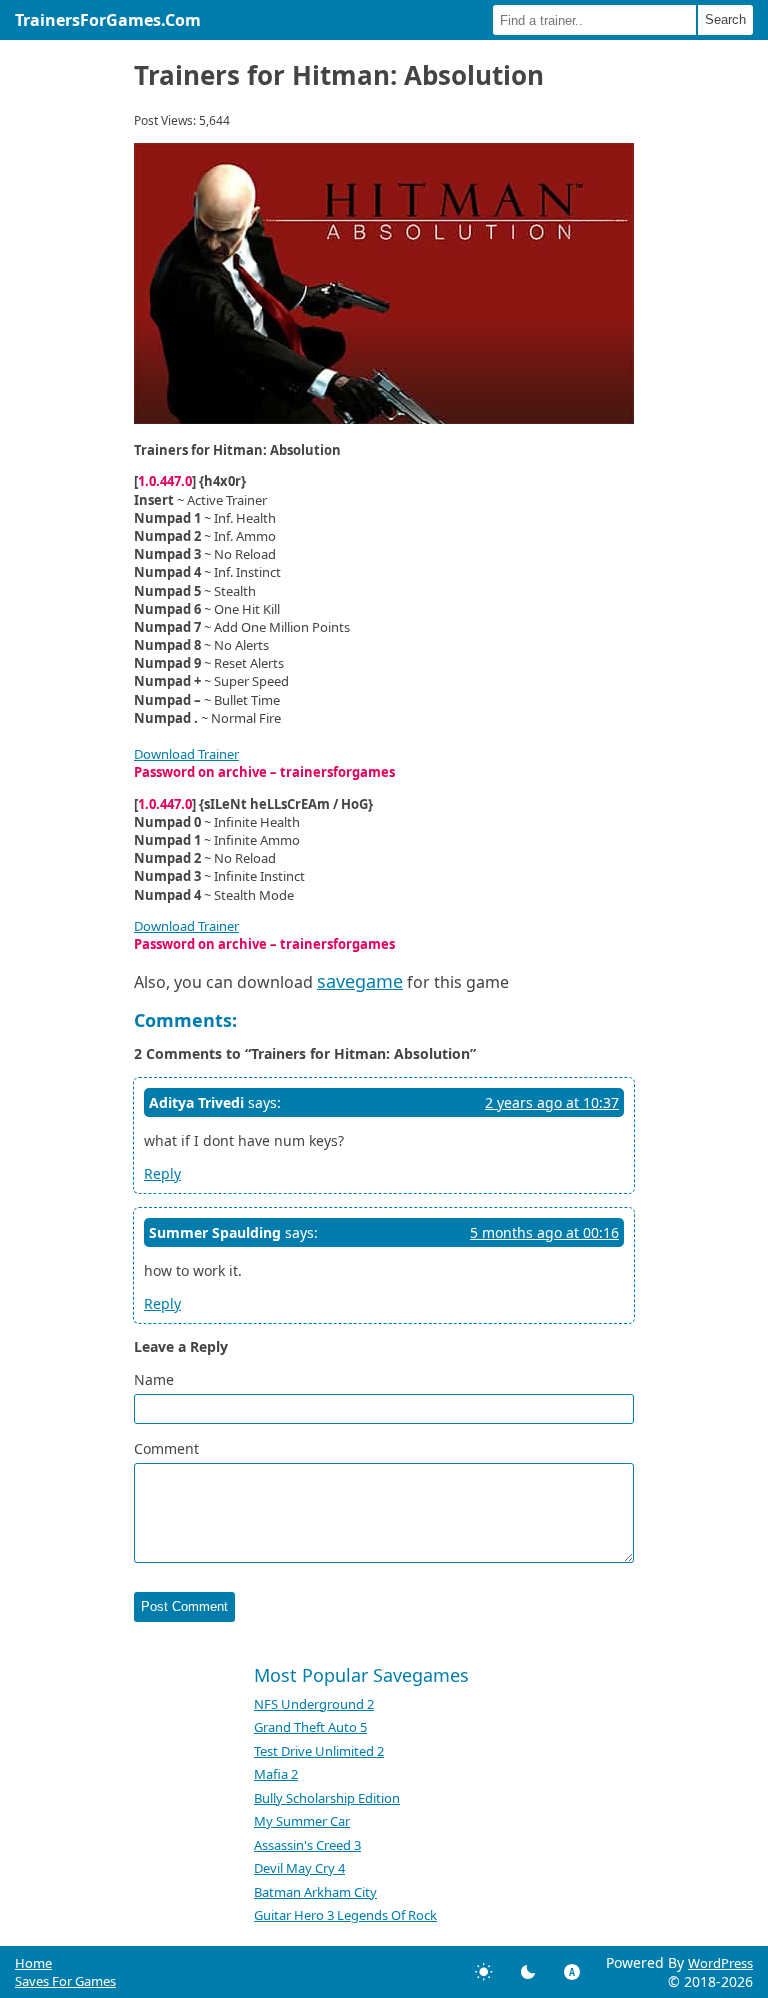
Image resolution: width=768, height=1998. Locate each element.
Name (154, 1379)
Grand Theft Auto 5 (310, 1727)
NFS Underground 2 (314, 1704)
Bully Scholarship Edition (327, 1798)
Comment (166, 1448)
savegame (360, 981)
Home (33, 1963)
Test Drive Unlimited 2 (319, 1751)
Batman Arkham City (315, 1892)
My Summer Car (302, 1821)
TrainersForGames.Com (108, 20)
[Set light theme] (484, 1972)
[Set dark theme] (528, 1972)
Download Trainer (186, 754)
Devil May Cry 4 (299, 1868)
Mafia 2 (276, 1774)
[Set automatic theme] (572, 1972)
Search (725, 19)
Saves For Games (65, 1981)
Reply (162, 1173)
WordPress (720, 1963)
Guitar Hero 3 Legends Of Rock (345, 1915)
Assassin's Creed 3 (307, 1845)
